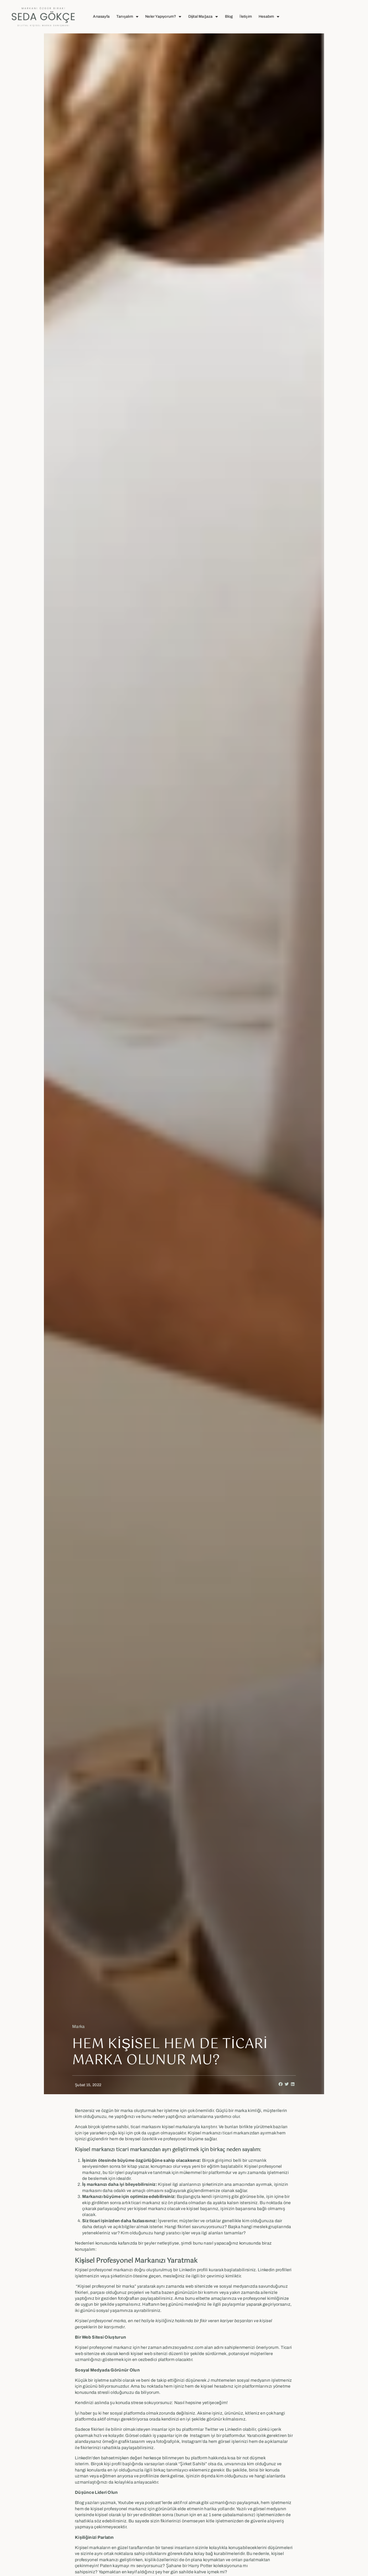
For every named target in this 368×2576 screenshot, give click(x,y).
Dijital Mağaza (201, 17)
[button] (281, 2084)
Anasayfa (101, 17)
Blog (229, 17)
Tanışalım (125, 17)
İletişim (246, 17)
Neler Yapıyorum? (161, 17)
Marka (79, 2026)
